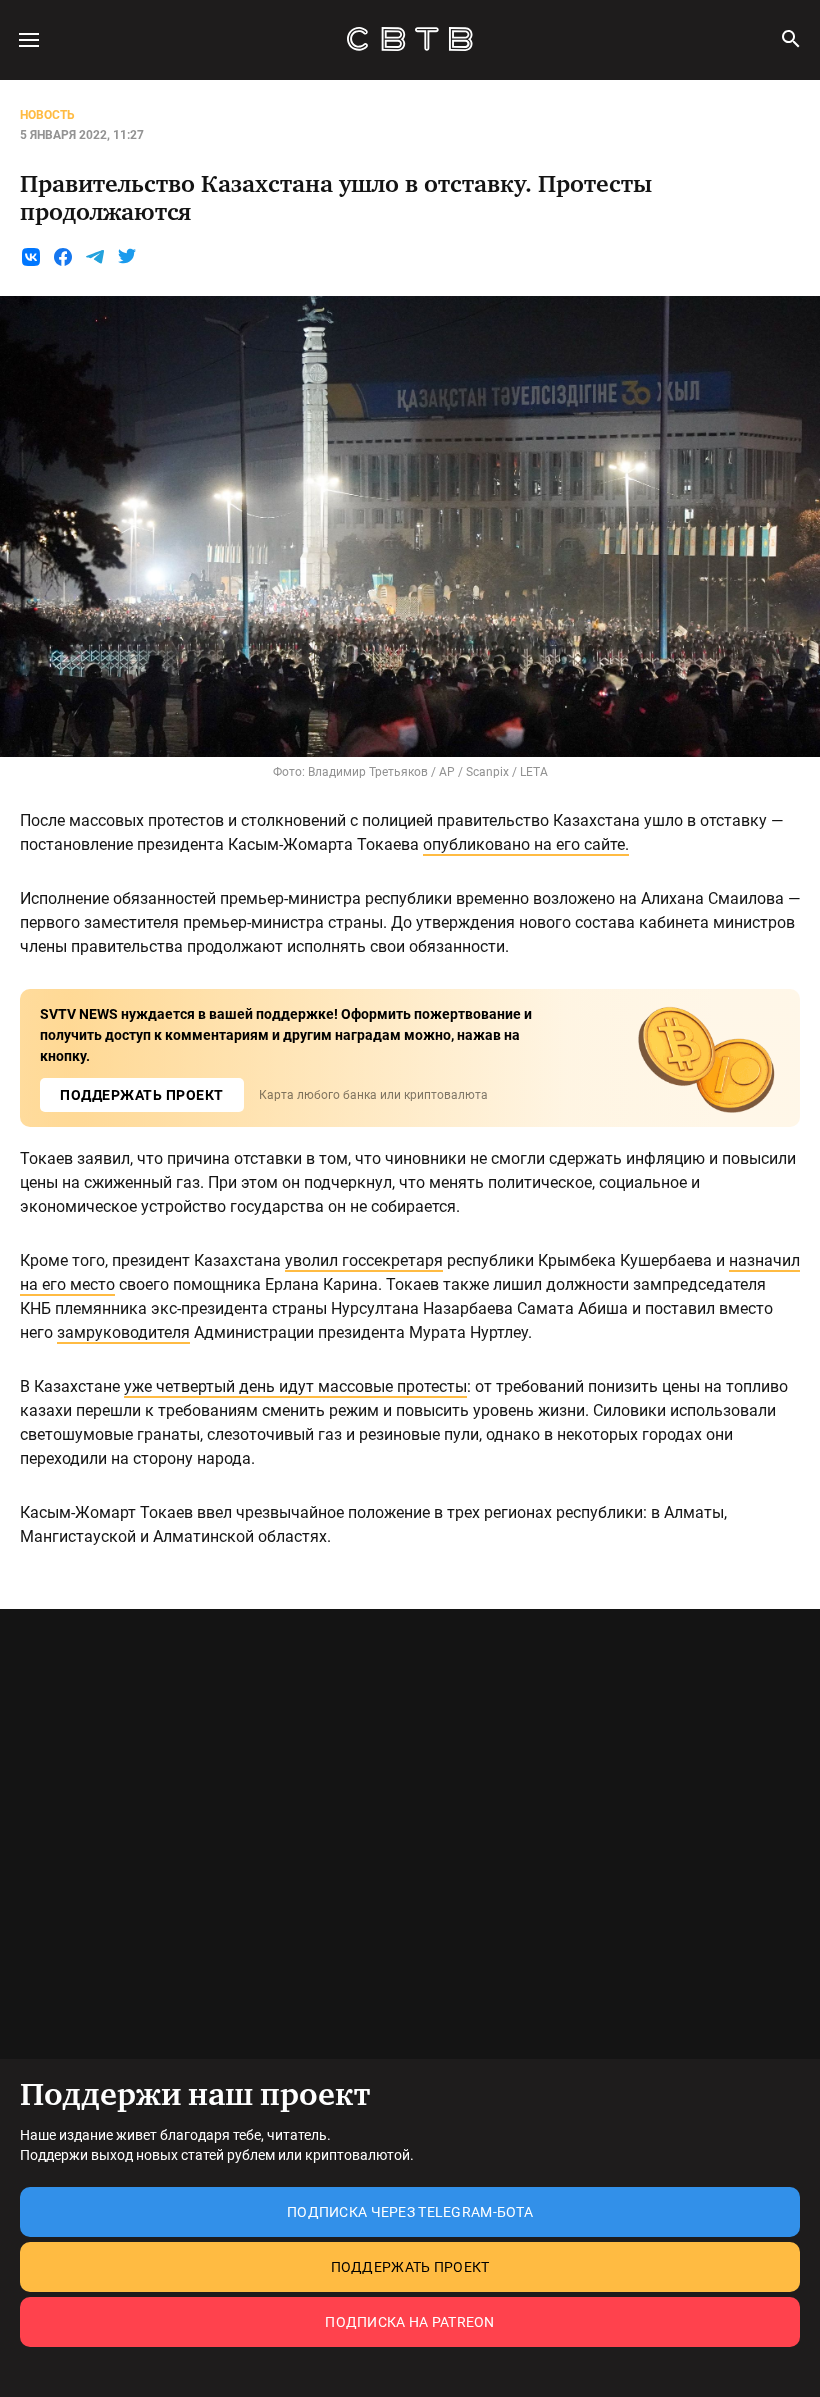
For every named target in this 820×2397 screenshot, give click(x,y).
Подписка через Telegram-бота (410, 2212)
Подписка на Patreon (409, 2322)
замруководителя (123, 1332)
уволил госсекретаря (364, 1260)
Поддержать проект (410, 2267)
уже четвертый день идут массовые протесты (295, 1386)
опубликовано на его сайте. (526, 844)
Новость (47, 115)
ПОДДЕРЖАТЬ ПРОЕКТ (142, 1095)
